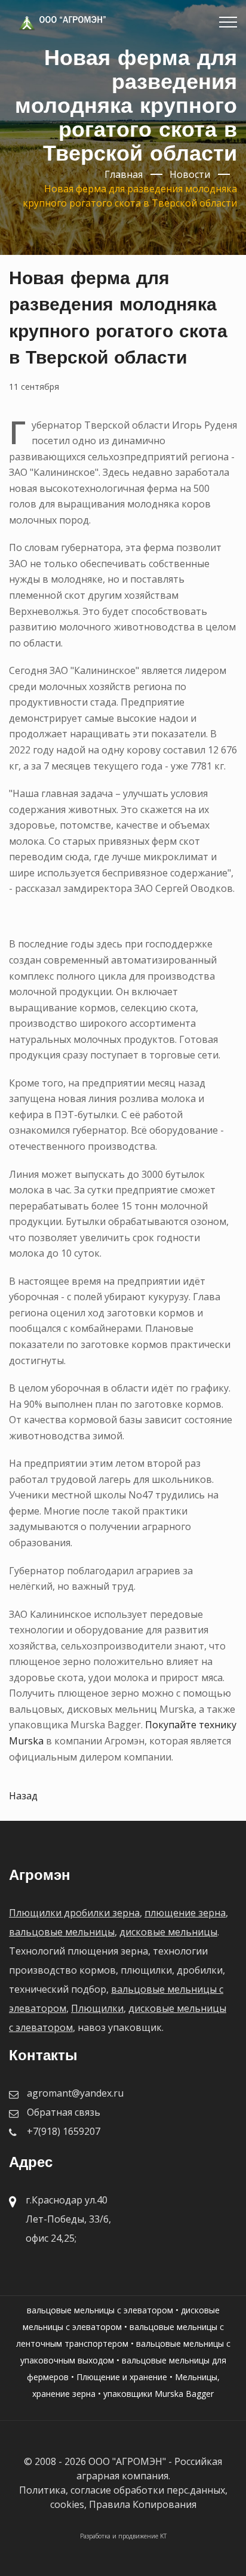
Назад (23, 1796)
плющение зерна (185, 1913)
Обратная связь (64, 2112)
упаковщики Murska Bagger (159, 2394)
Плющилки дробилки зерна (74, 1913)
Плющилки (97, 2008)
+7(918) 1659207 (64, 2131)
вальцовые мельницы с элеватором (100, 2310)
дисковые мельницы (168, 1932)
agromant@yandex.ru (75, 2093)
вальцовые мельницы (62, 1932)
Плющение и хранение (122, 2377)
